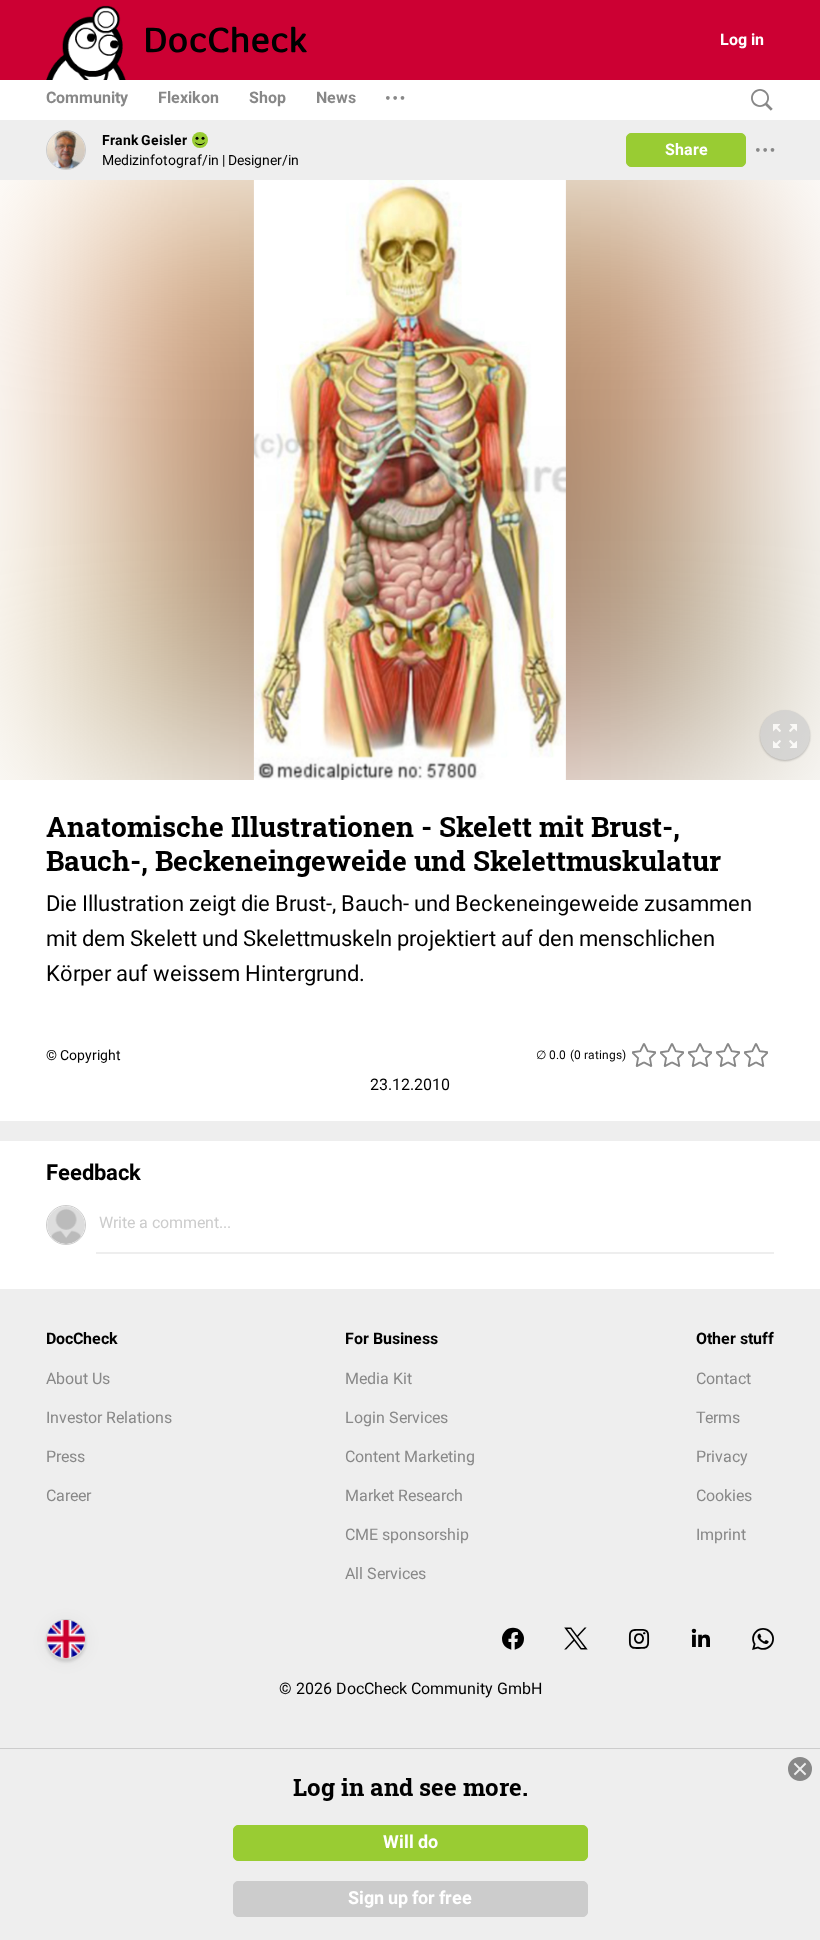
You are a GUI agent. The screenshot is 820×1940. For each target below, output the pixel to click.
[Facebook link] (513, 1640)
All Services (385, 1573)
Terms (718, 1417)
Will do (410, 1842)
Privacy (722, 1456)
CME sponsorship (407, 1534)
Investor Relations (109, 1417)
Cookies (724, 1495)
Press (65, 1456)
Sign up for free (410, 1898)
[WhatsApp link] (763, 1640)
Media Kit (378, 1378)
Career (68, 1495)
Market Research (404, 1495)
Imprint (721, 1534)
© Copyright (83, 1055)
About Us (78, 1378)
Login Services (396, 1417)
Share (686, 149)
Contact (723, 1378)
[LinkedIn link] (701, 1640)
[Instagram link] (639, 1640)
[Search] (757, 100)
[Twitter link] (576, 1640)
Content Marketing (410, 1456)
